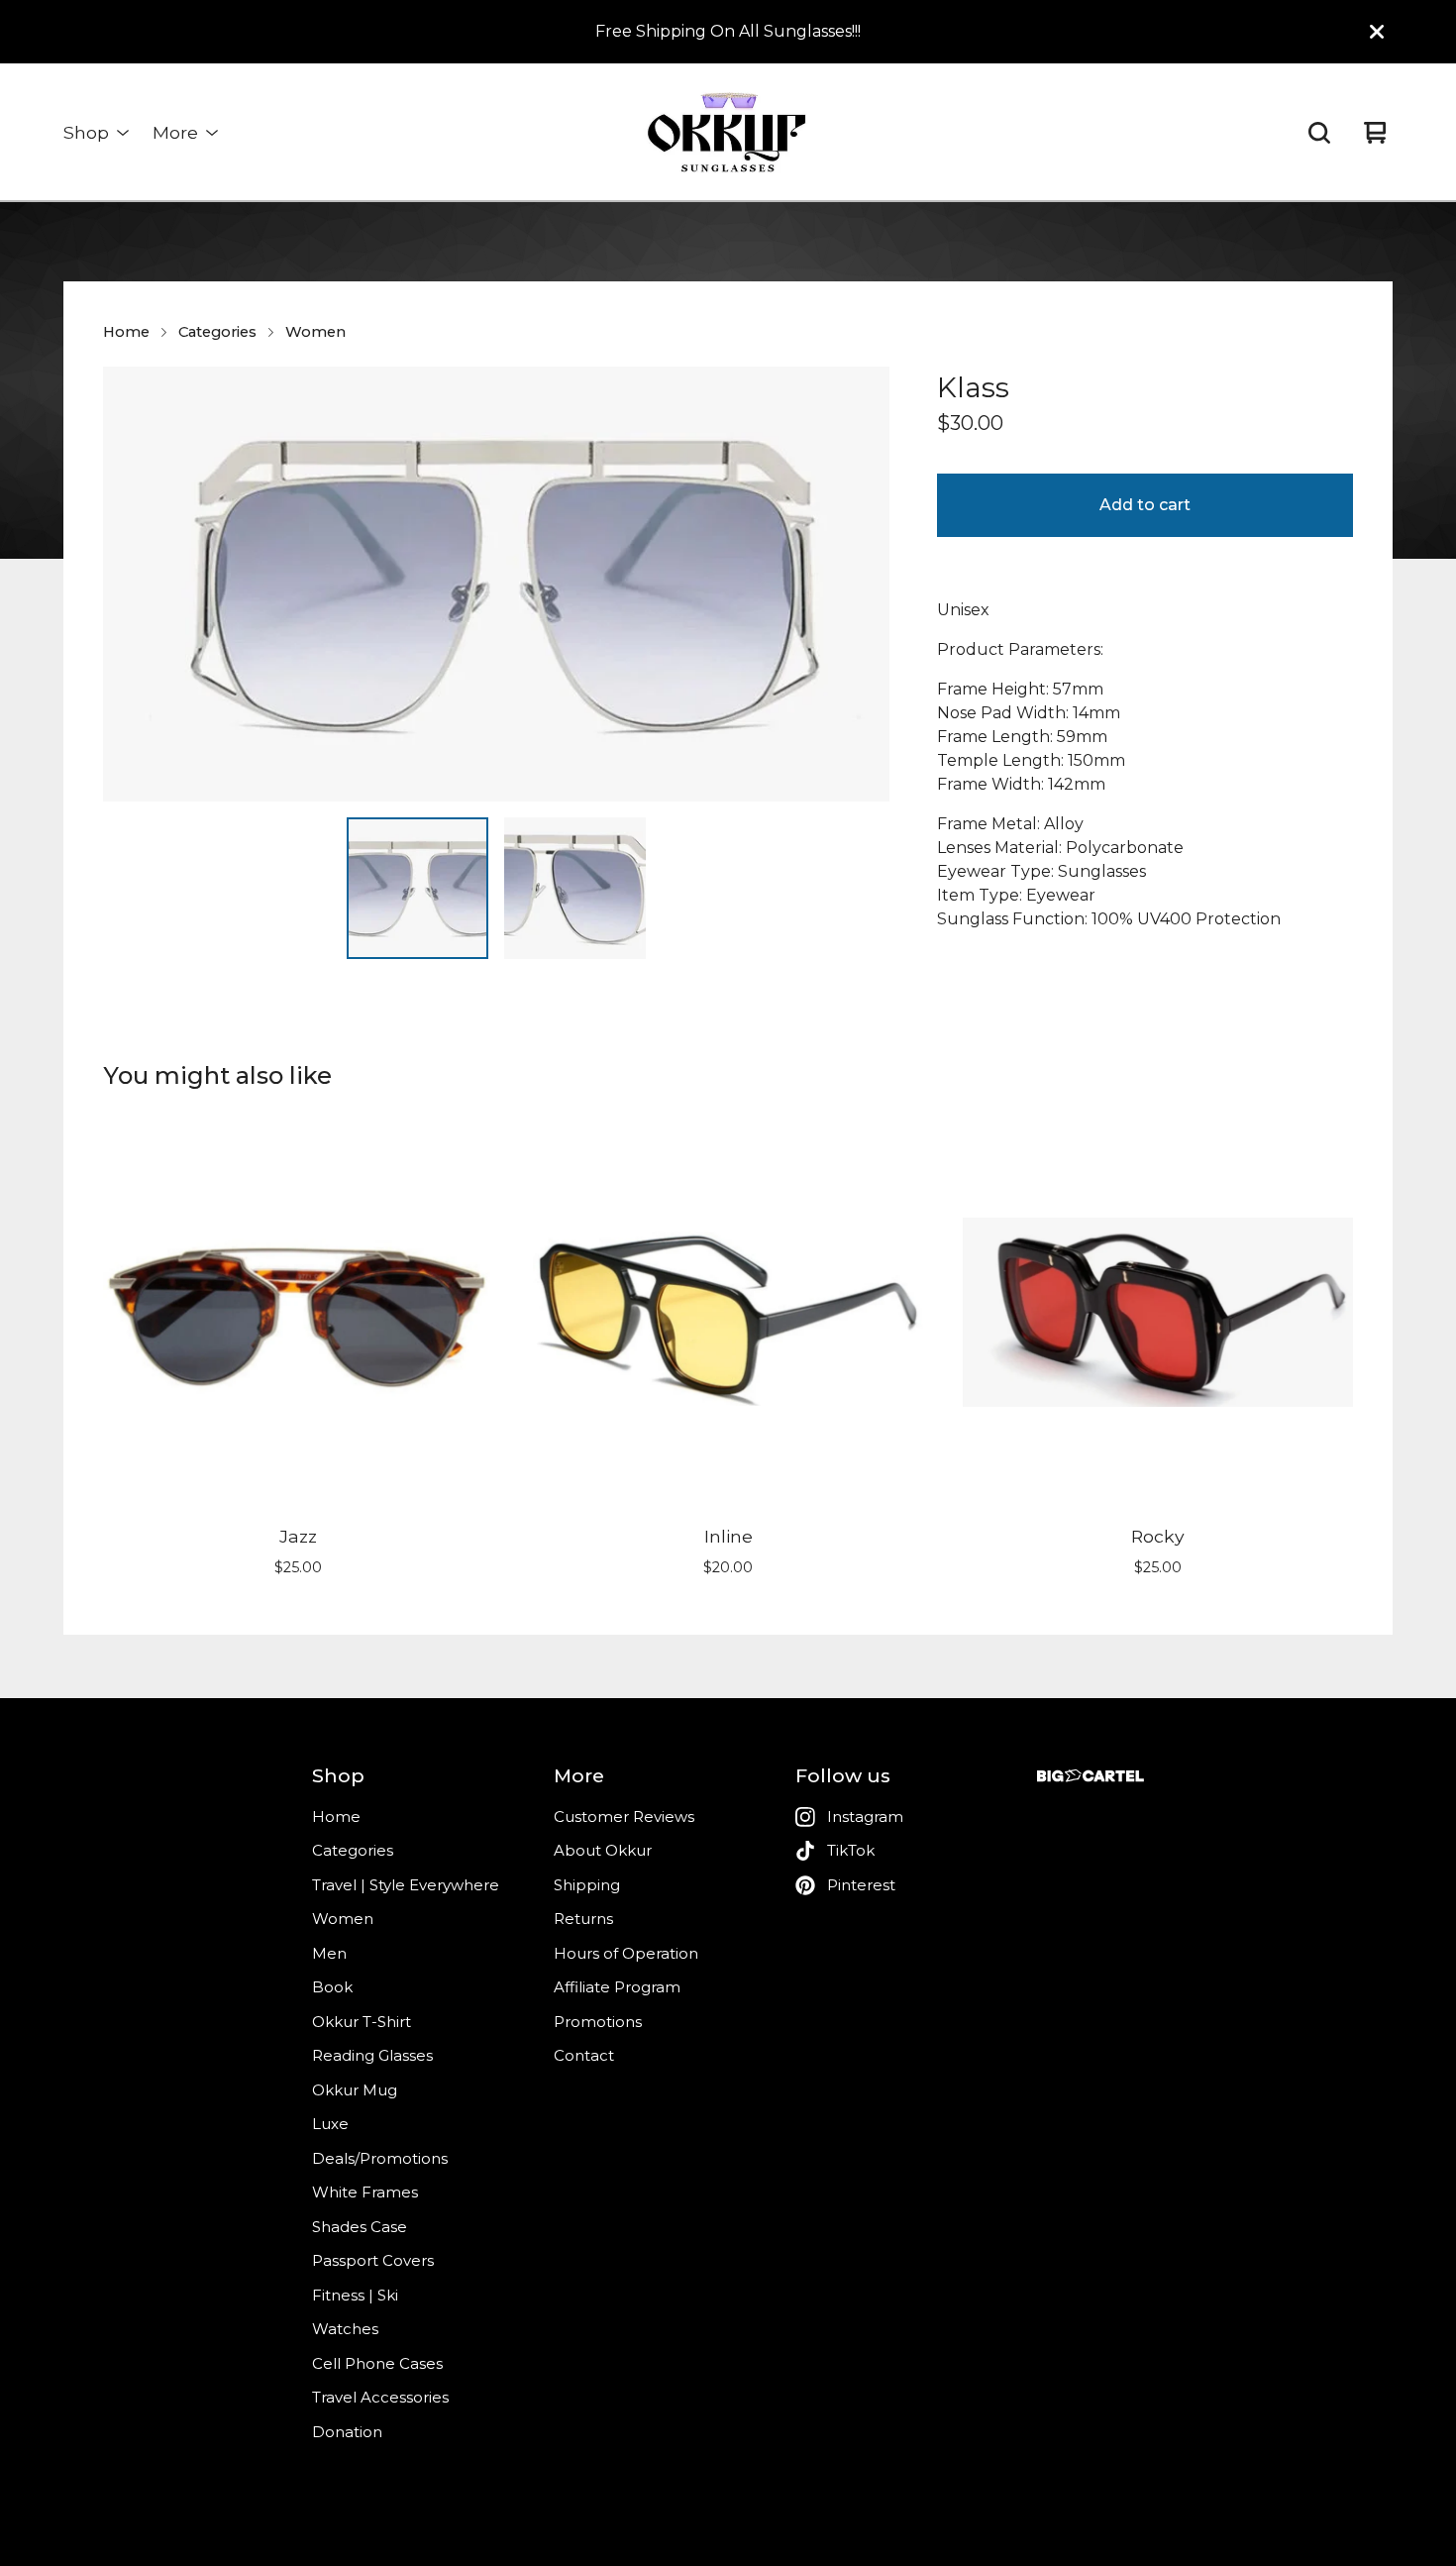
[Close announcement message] (1377, 32)
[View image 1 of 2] (417, 888)
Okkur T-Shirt (362, 2022)
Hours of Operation (626, 1953)
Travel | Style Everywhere (406, 1885)
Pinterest (861, 1885)
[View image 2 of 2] (575, 888)
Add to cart (1145, 505)
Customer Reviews (624, 1817)
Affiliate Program (617, 1987)
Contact (584, 2055)
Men (329, 1953)
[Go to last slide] (131, 584)
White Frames (365, 2192)
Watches (345, 2329)
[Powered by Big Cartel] (1091, 1776)
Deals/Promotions (380, 2158)
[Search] (1319, 133)
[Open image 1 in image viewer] (496, 584)
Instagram (865, 1817)
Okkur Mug (355, 2090)
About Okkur (603, 1850)
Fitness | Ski (355, 2295)
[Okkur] (728, 133)
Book (332, 1987)
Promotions (598, 2022)
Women (315, 332)
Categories (217, 332)
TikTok (851, 1850)
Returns (583, 1919)
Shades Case (360, 2227)
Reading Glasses (372, 2055)
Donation (347, 2432)
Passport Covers (373, 2260)
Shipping (587, 1885)
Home (126, 332)
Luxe (330, 2124)
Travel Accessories (380, 2397)
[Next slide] (862, 584)
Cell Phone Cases (377, 2363)
